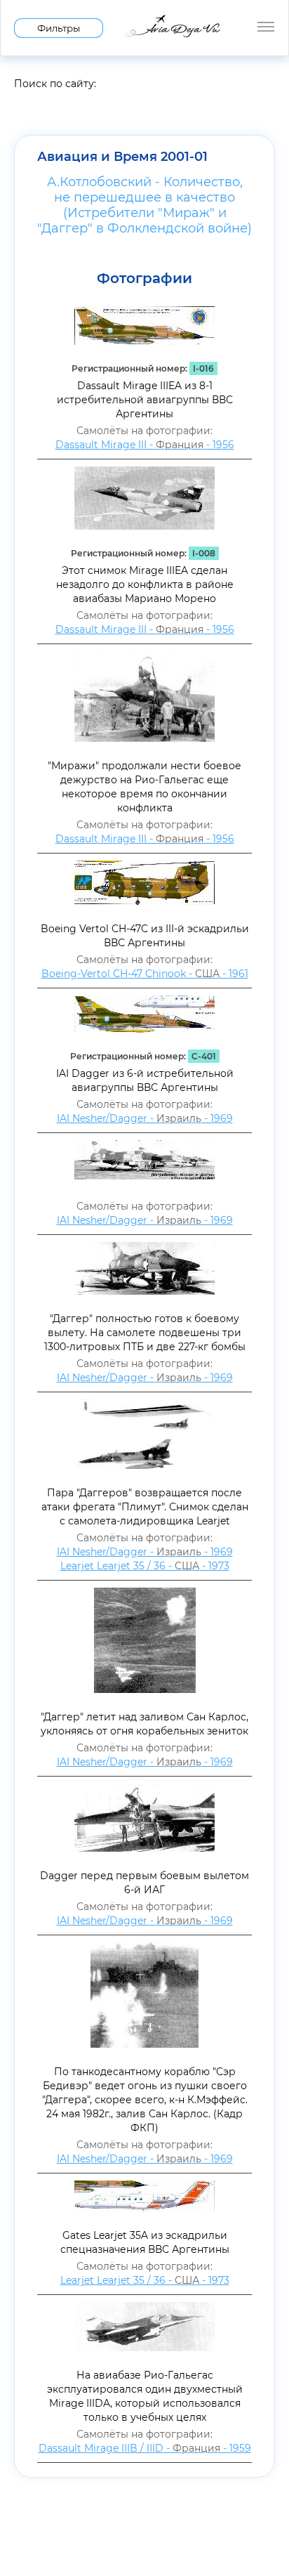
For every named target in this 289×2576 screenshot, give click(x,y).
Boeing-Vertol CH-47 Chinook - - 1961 (145, 974)
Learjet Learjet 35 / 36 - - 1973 (145, 1566)
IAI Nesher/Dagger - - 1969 (145, 1118)
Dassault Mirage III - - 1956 (145, 445)
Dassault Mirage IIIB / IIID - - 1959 (145, 2448)
